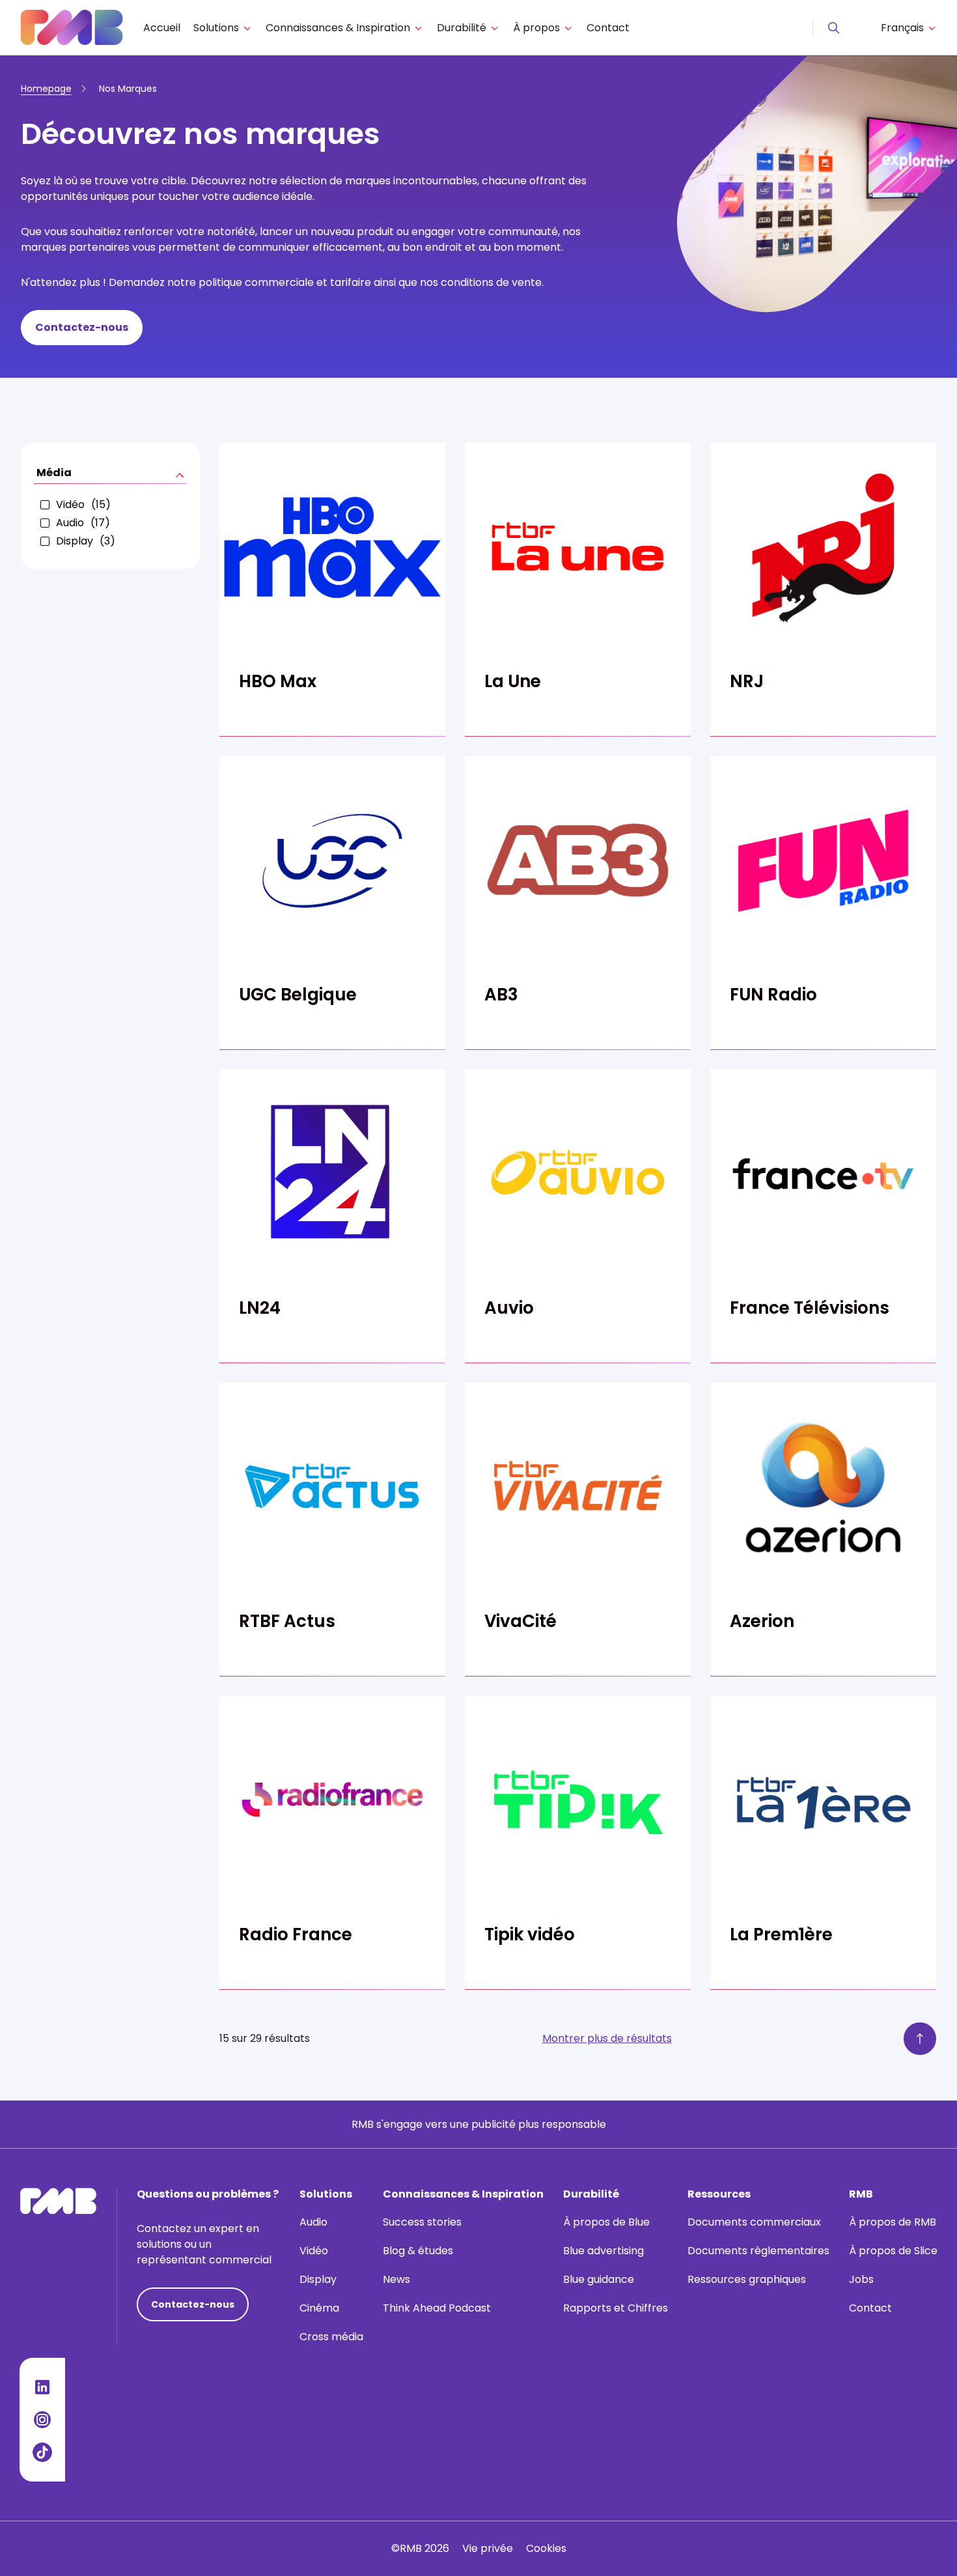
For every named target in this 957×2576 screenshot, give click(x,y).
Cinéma (319, 2308)
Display (318, 2279)
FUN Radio (773, 995)
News (396, 2279)
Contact (608, 28)
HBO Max (278, 681)
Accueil (162, 28)
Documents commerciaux (754, 2222)
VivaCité (520, 1621)
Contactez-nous (82, 327)
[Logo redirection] (72, 28)
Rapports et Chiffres (616, 2308)
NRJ (747, 681)
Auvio (509, 1308)
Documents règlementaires (758, 2251)
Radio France (296, 1934)
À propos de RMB (893, 2222)
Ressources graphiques (747, 2279)
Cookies (546, 2548)
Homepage (46, 89)
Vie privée (488, 2548)
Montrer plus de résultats (607, 2038)
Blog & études (418, 2251)
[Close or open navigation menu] (834, 28)
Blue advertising (603, 2251)
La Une (513, 681)
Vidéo (314, 2251)
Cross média (331, 2337)
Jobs (861, 2279)
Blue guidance (599, 2279)
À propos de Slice (893, 2251)
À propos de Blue (606, 2222)
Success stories (422, 2222)
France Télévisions (810, 1308)
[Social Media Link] (42, 2387)
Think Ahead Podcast (437, 2308)
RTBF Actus (287, 1621)
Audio (313, 2222)
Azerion (762, 1621)
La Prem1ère (781, 1934)
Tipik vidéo (530, 1934)
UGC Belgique (298, 995)
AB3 (501, 995)
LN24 (260, 1308)
